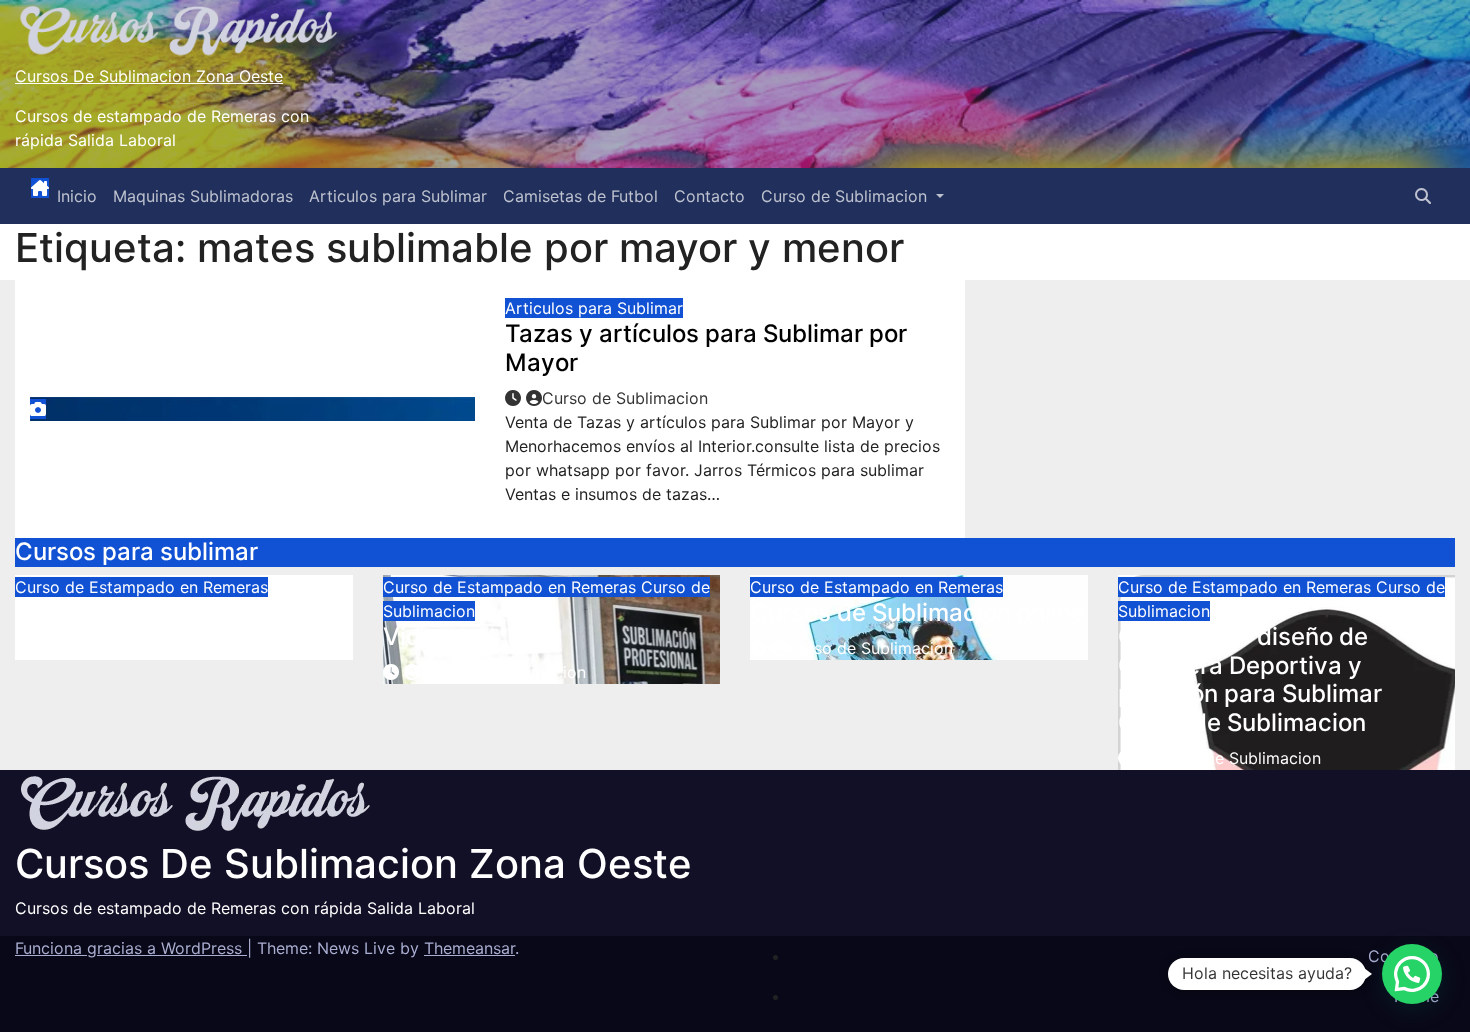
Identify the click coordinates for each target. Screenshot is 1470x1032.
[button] (1423, 196)
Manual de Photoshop (138, 612)
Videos (422, 636)
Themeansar (469, 948)
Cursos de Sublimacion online (917, 612)
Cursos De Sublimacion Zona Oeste (149, 76)
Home (1416, 996)
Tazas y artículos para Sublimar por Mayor (706, 348)
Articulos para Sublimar (398, 196)
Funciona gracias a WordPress (131, 948)
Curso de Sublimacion (846, 196)
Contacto (709, 196)
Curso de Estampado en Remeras (141, 587)
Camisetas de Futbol (580, 196)
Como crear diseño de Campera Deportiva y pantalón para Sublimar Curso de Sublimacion (1250, 679)
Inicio (77, 196)
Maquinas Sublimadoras (203, 196)
